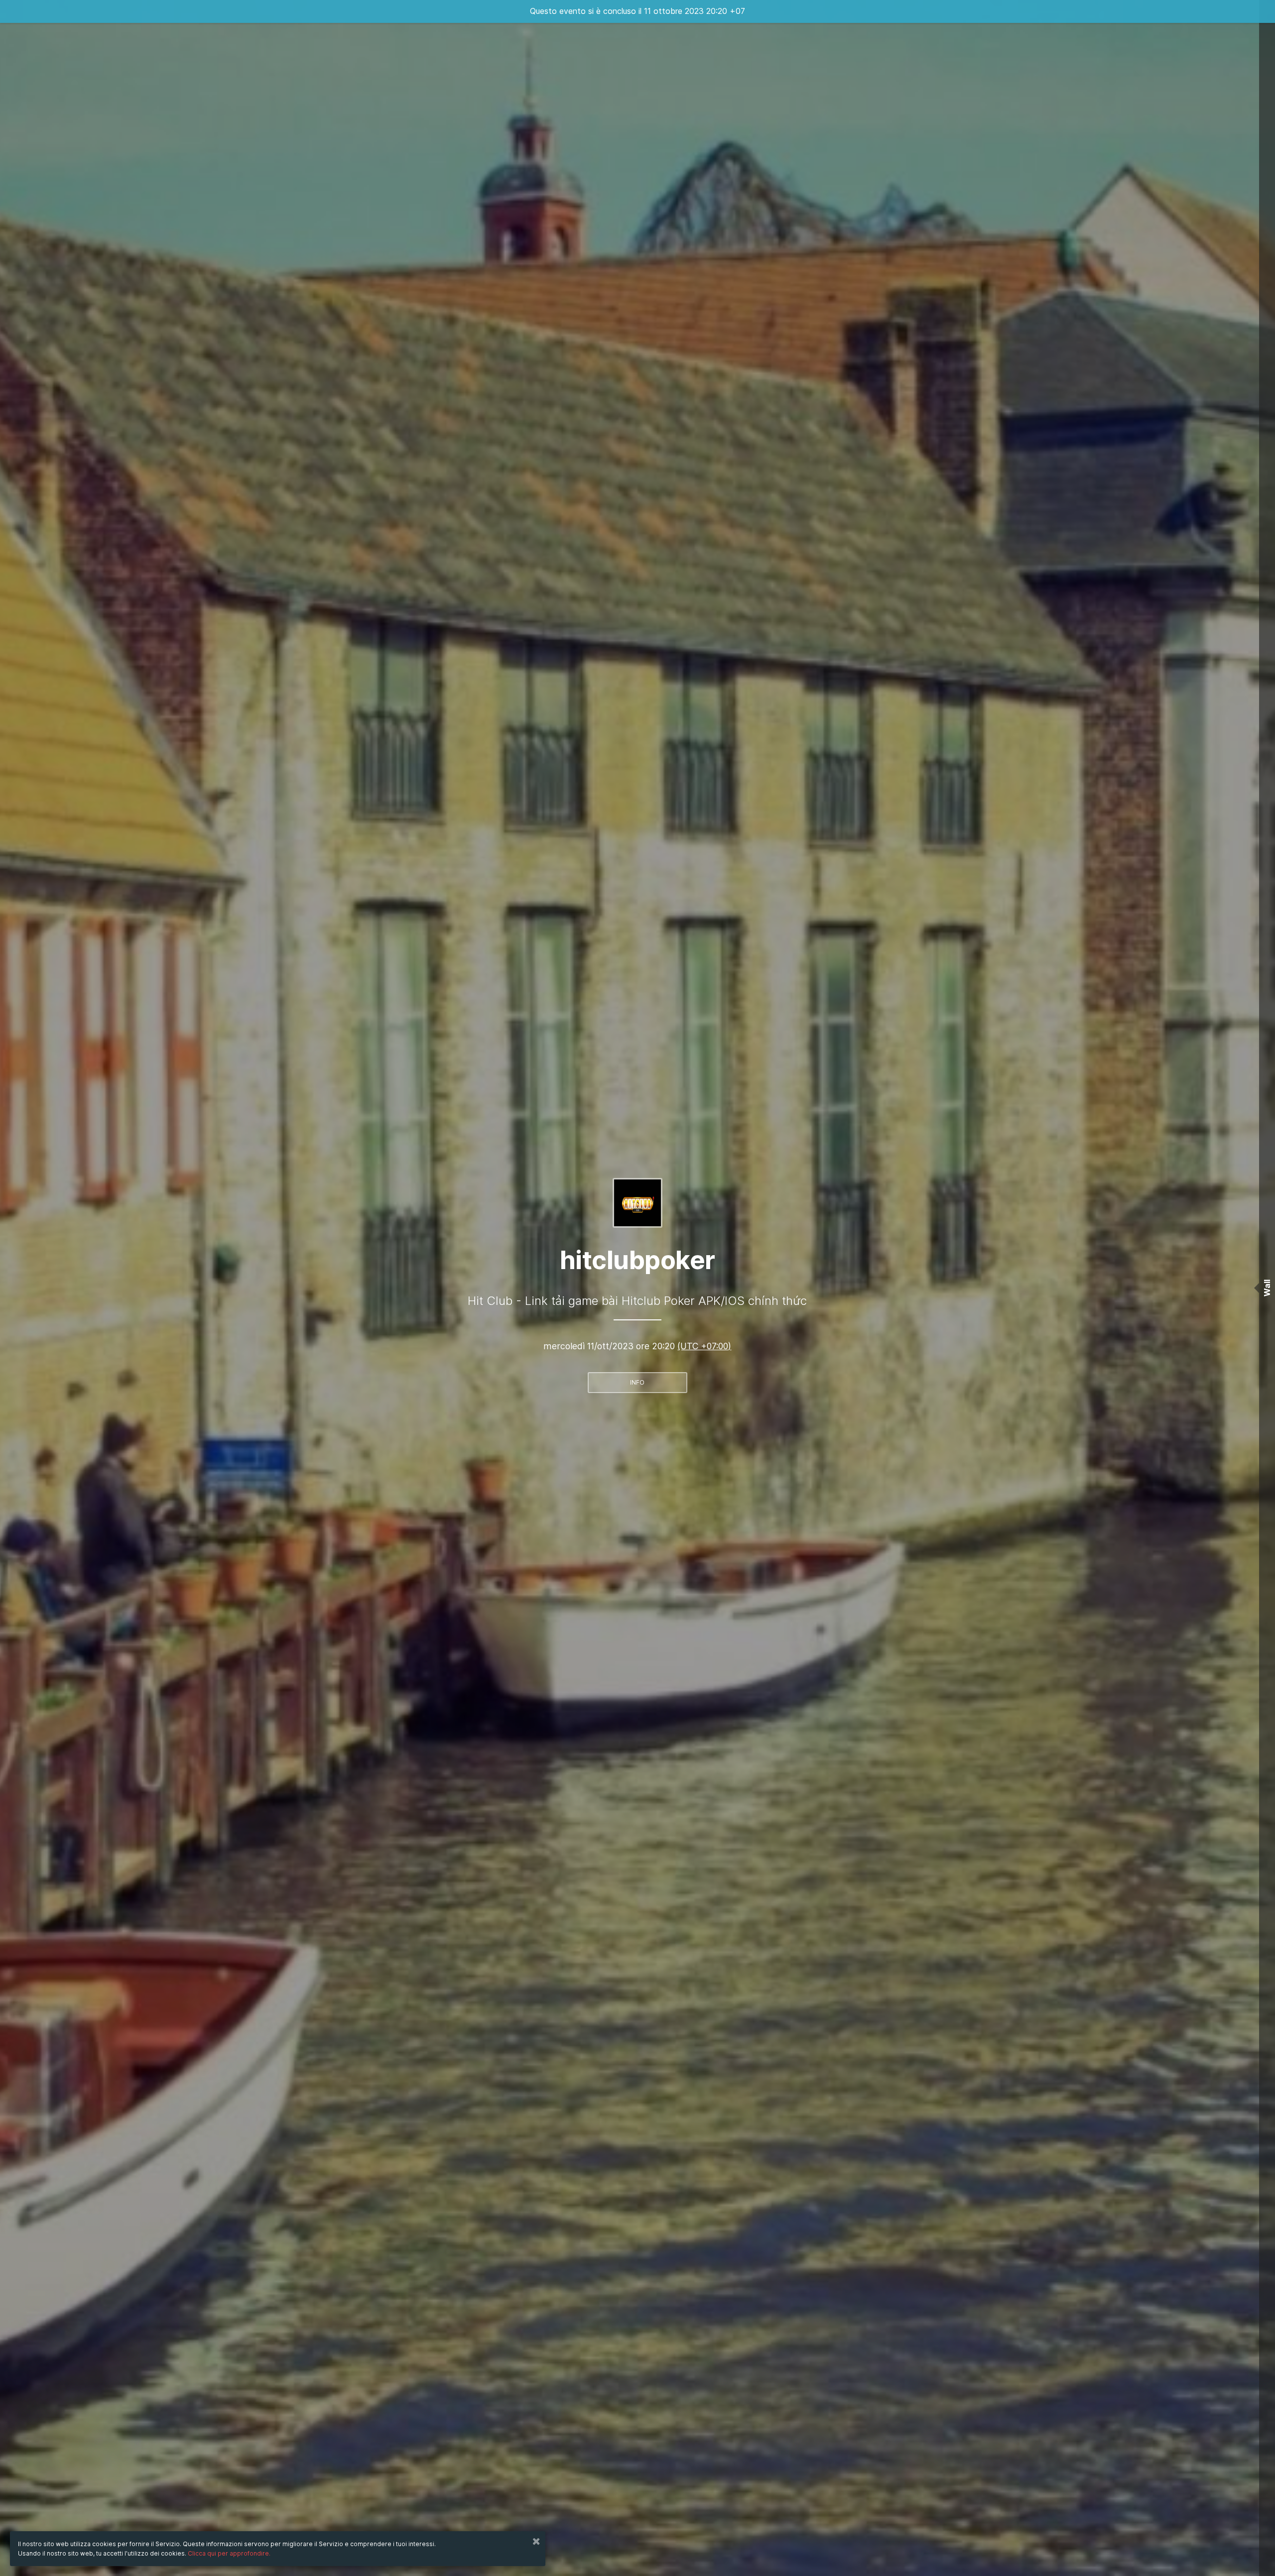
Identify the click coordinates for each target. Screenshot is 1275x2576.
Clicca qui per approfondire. (229, 2553)
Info (637, 1382)
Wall (1267, 1288)
